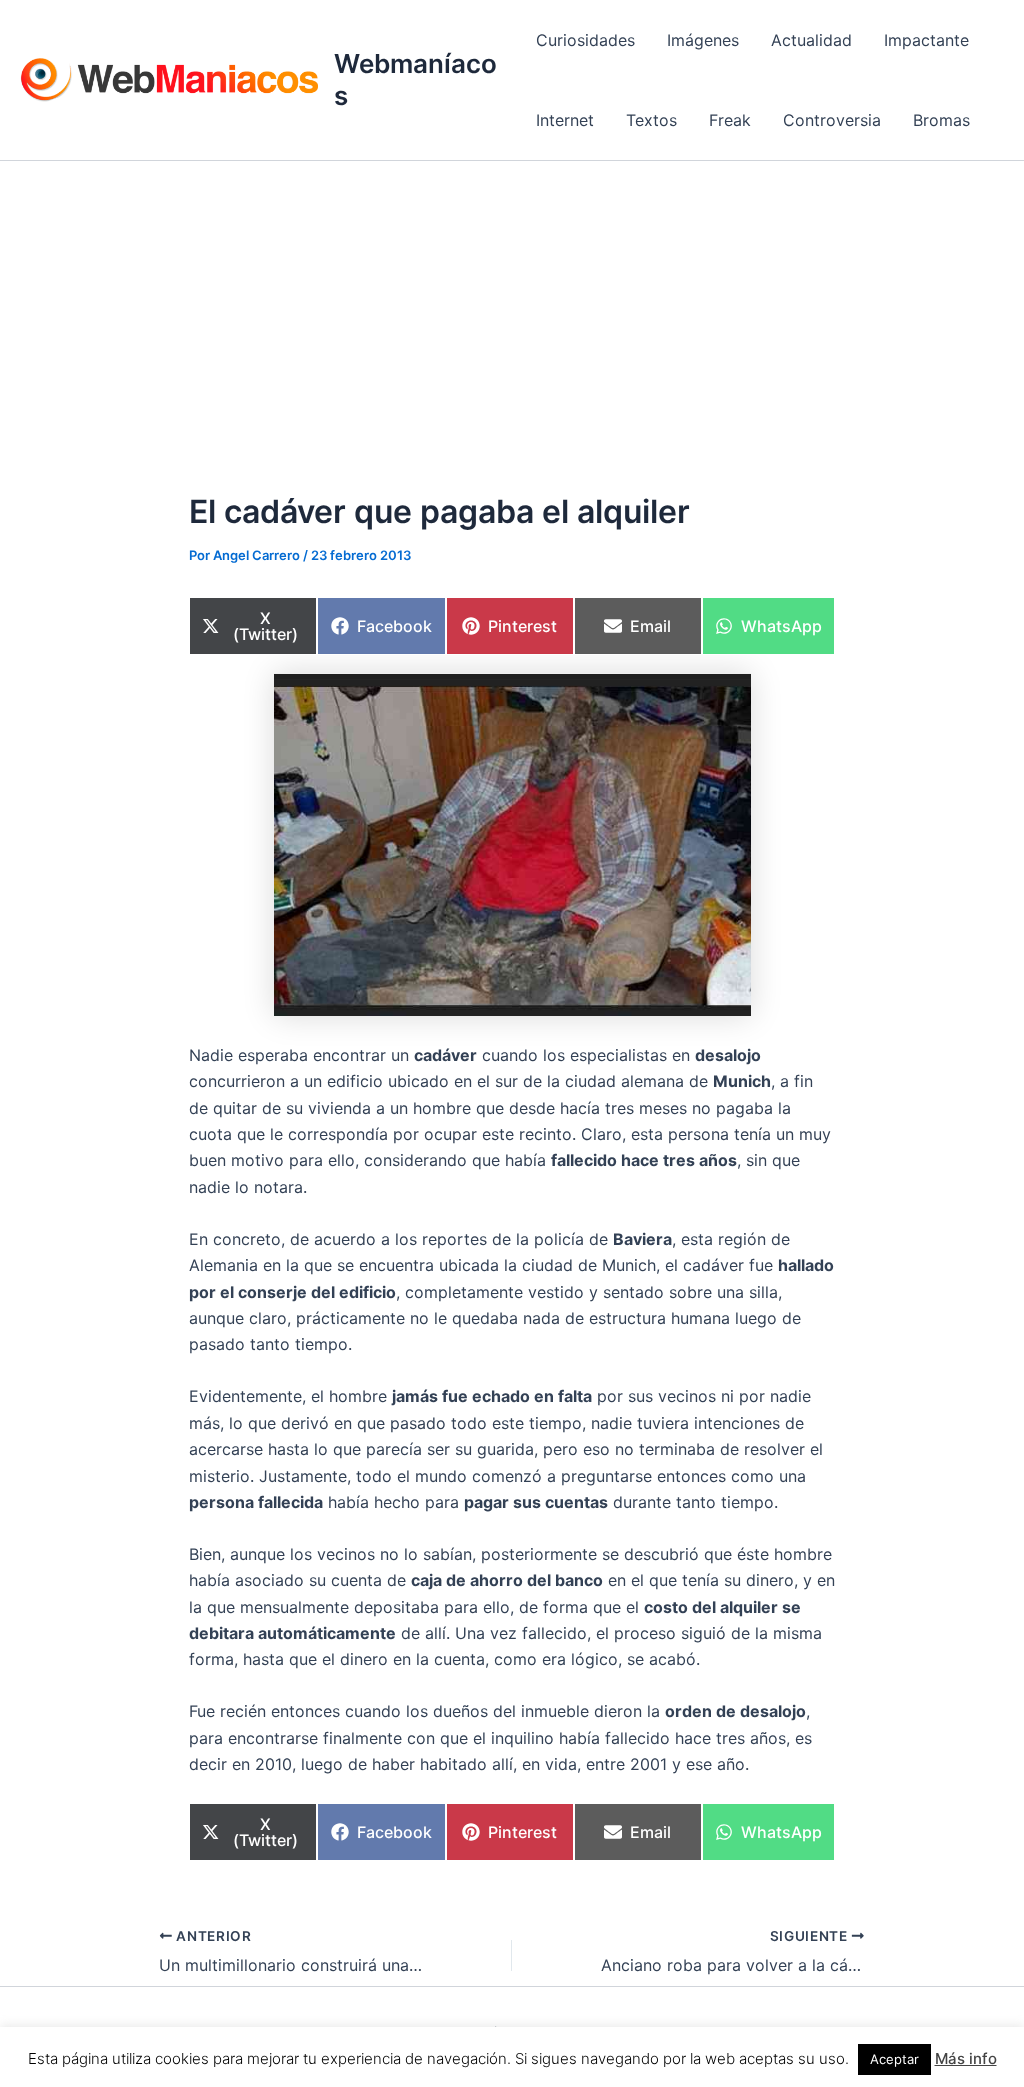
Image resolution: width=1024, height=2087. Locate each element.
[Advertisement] (512, 311)
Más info (966, 2058)
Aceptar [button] (894, 2059)
